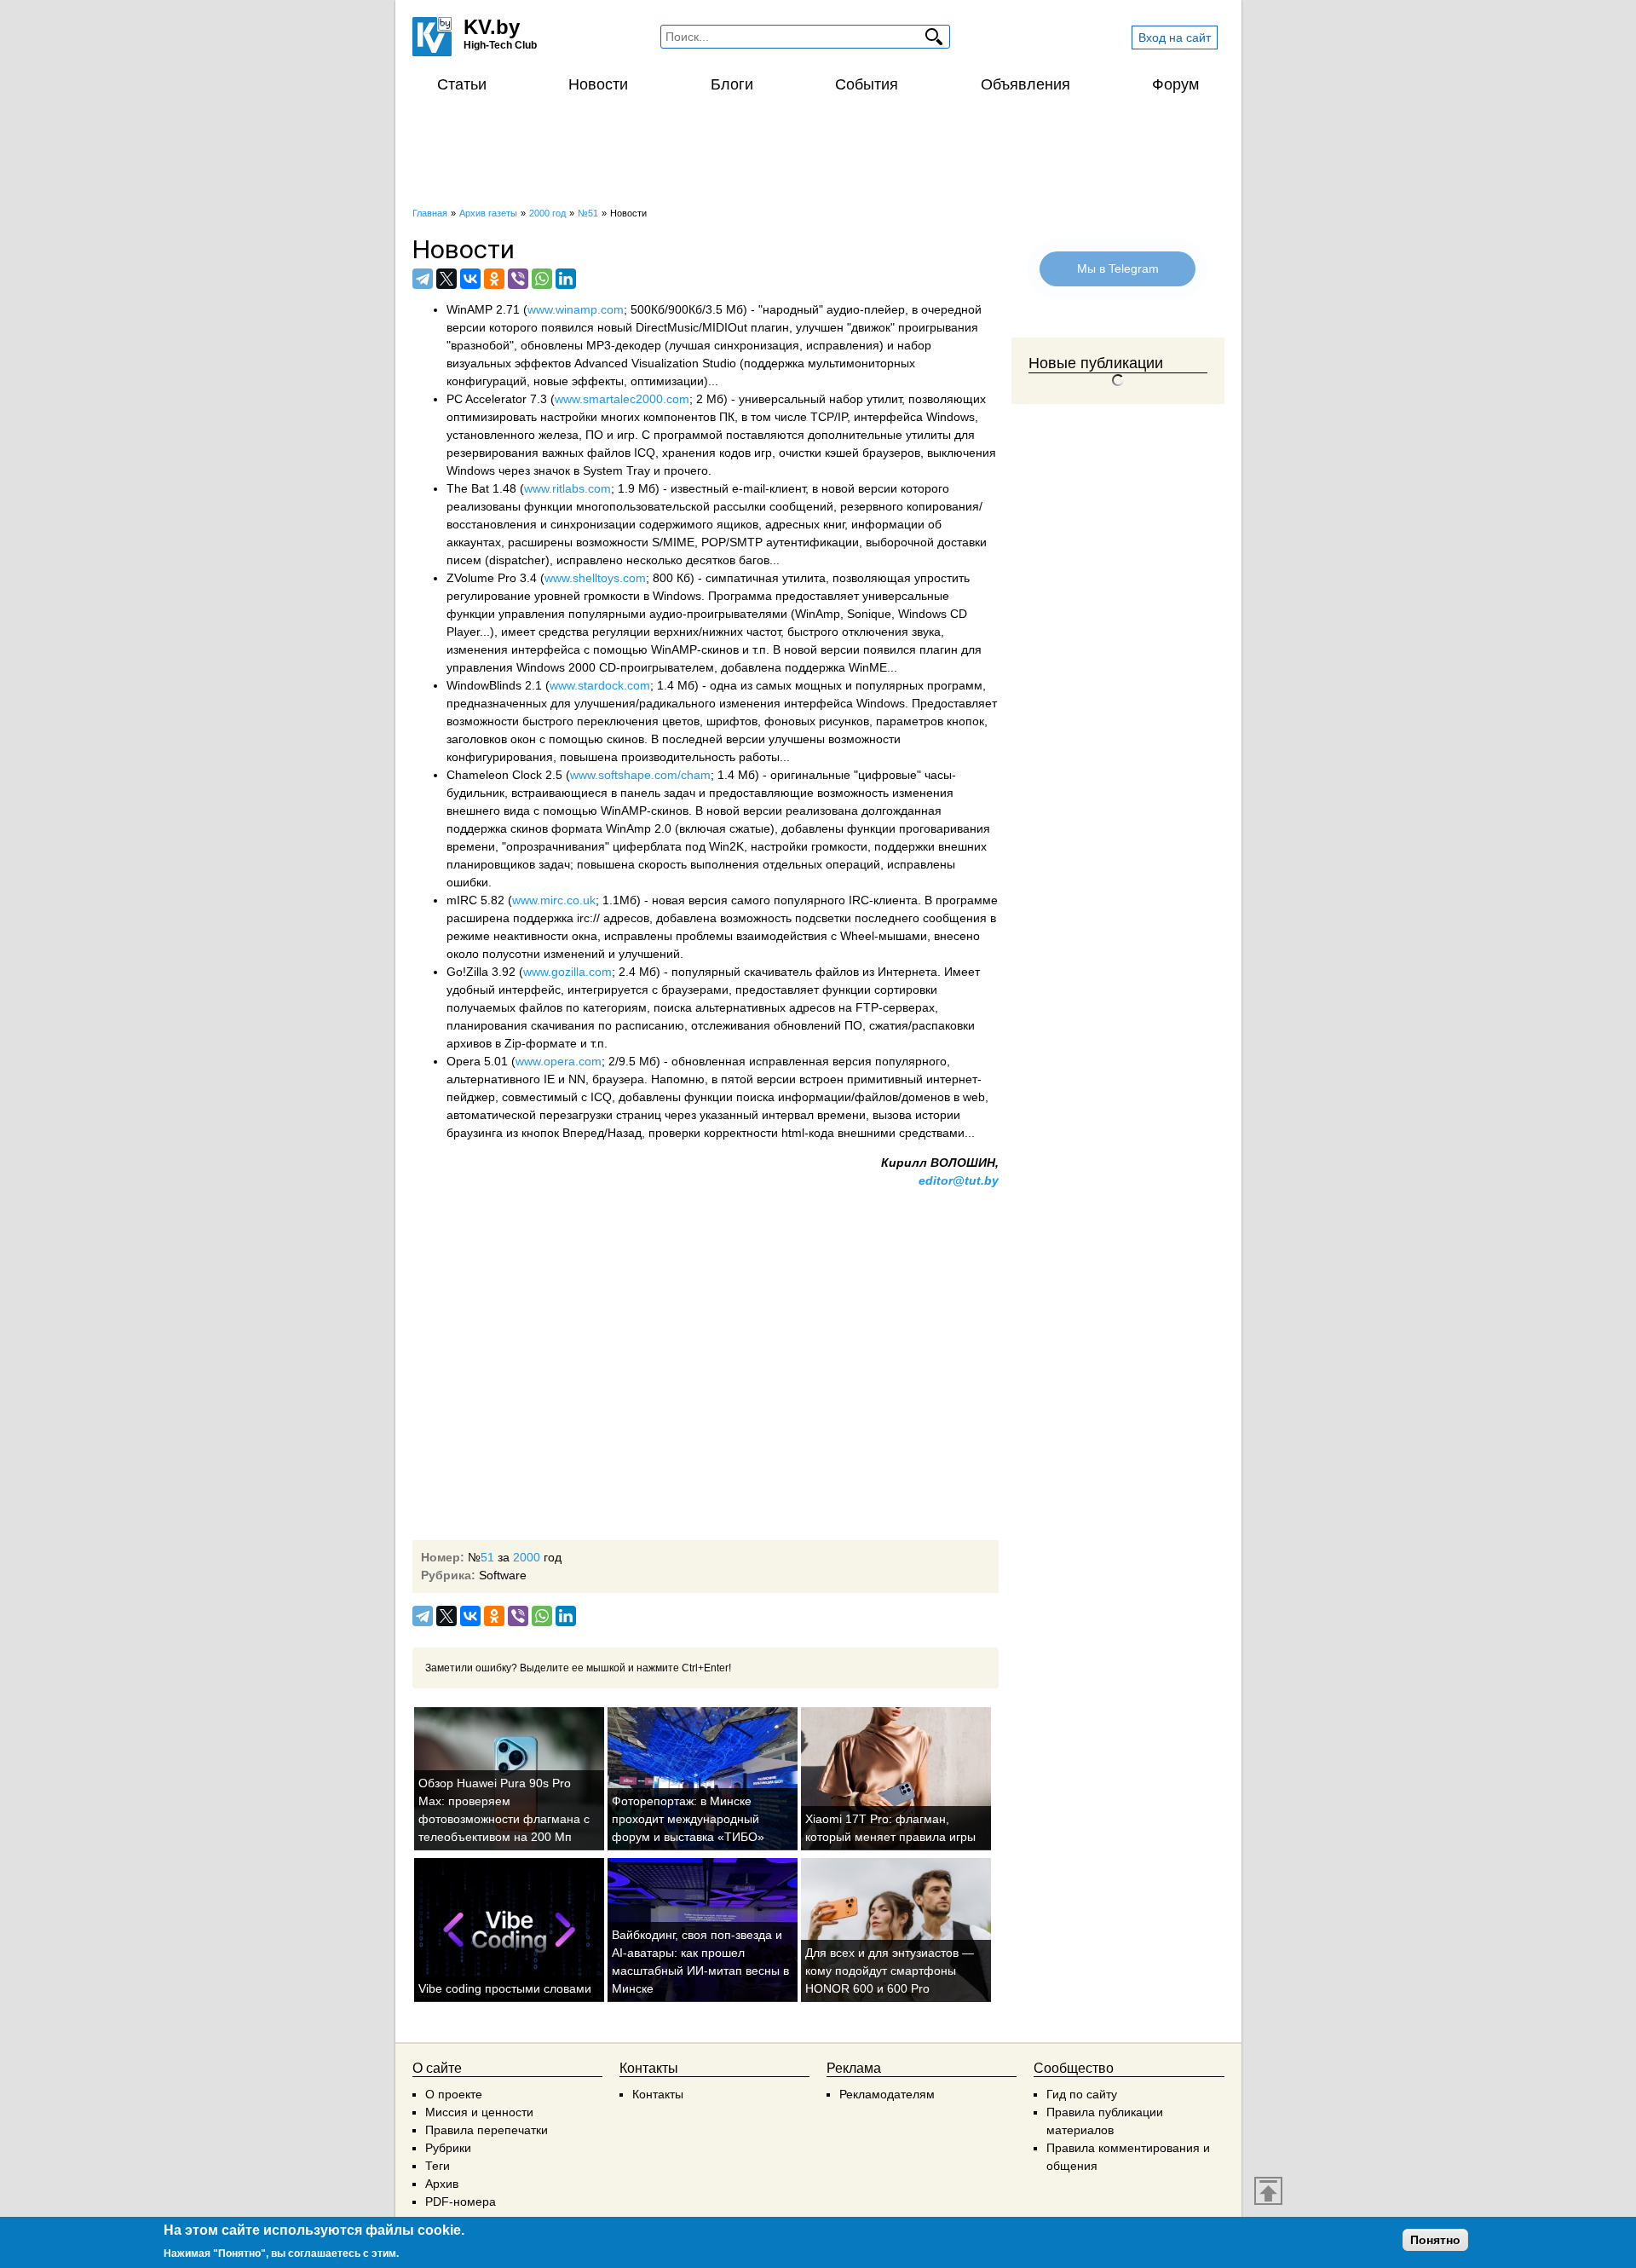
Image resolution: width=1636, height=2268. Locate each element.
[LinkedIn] (566, 279)
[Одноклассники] (494, 279)
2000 (527, 1557)
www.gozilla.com (567, 972)
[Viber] (518, 279)
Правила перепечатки (487, 2130)
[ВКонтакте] (470, 279)
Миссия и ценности (479, 2112)
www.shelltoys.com (595, 578)
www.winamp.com (576, 309)
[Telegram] (423, 279)
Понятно (1435, 2240)
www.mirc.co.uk (554, 900)
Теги (438, 2166)
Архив (442, 2184)
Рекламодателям (887, 2094)
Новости (598, 84)
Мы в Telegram (1118, 268)
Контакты (658, 2094)
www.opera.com (559, 1061)
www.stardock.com (600, 685)
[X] (446, 279)
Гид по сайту (1082, 2094)
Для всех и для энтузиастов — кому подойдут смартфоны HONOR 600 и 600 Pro (890, 1971)
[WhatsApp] (542, 279)
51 (487, 1557)
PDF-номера (461, 2202)
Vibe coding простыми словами (505, 1988)
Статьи (462, 84)
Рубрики (448, 2148)
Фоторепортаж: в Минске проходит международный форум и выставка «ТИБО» (688, 1819)
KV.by (492, 27)
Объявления (1025, 84)
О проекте (454, 2094)
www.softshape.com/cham (640, 775)
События (867, 84)
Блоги (732, 84)
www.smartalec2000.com (622, 399)
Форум (1175, 84)
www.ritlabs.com (567, 488)
